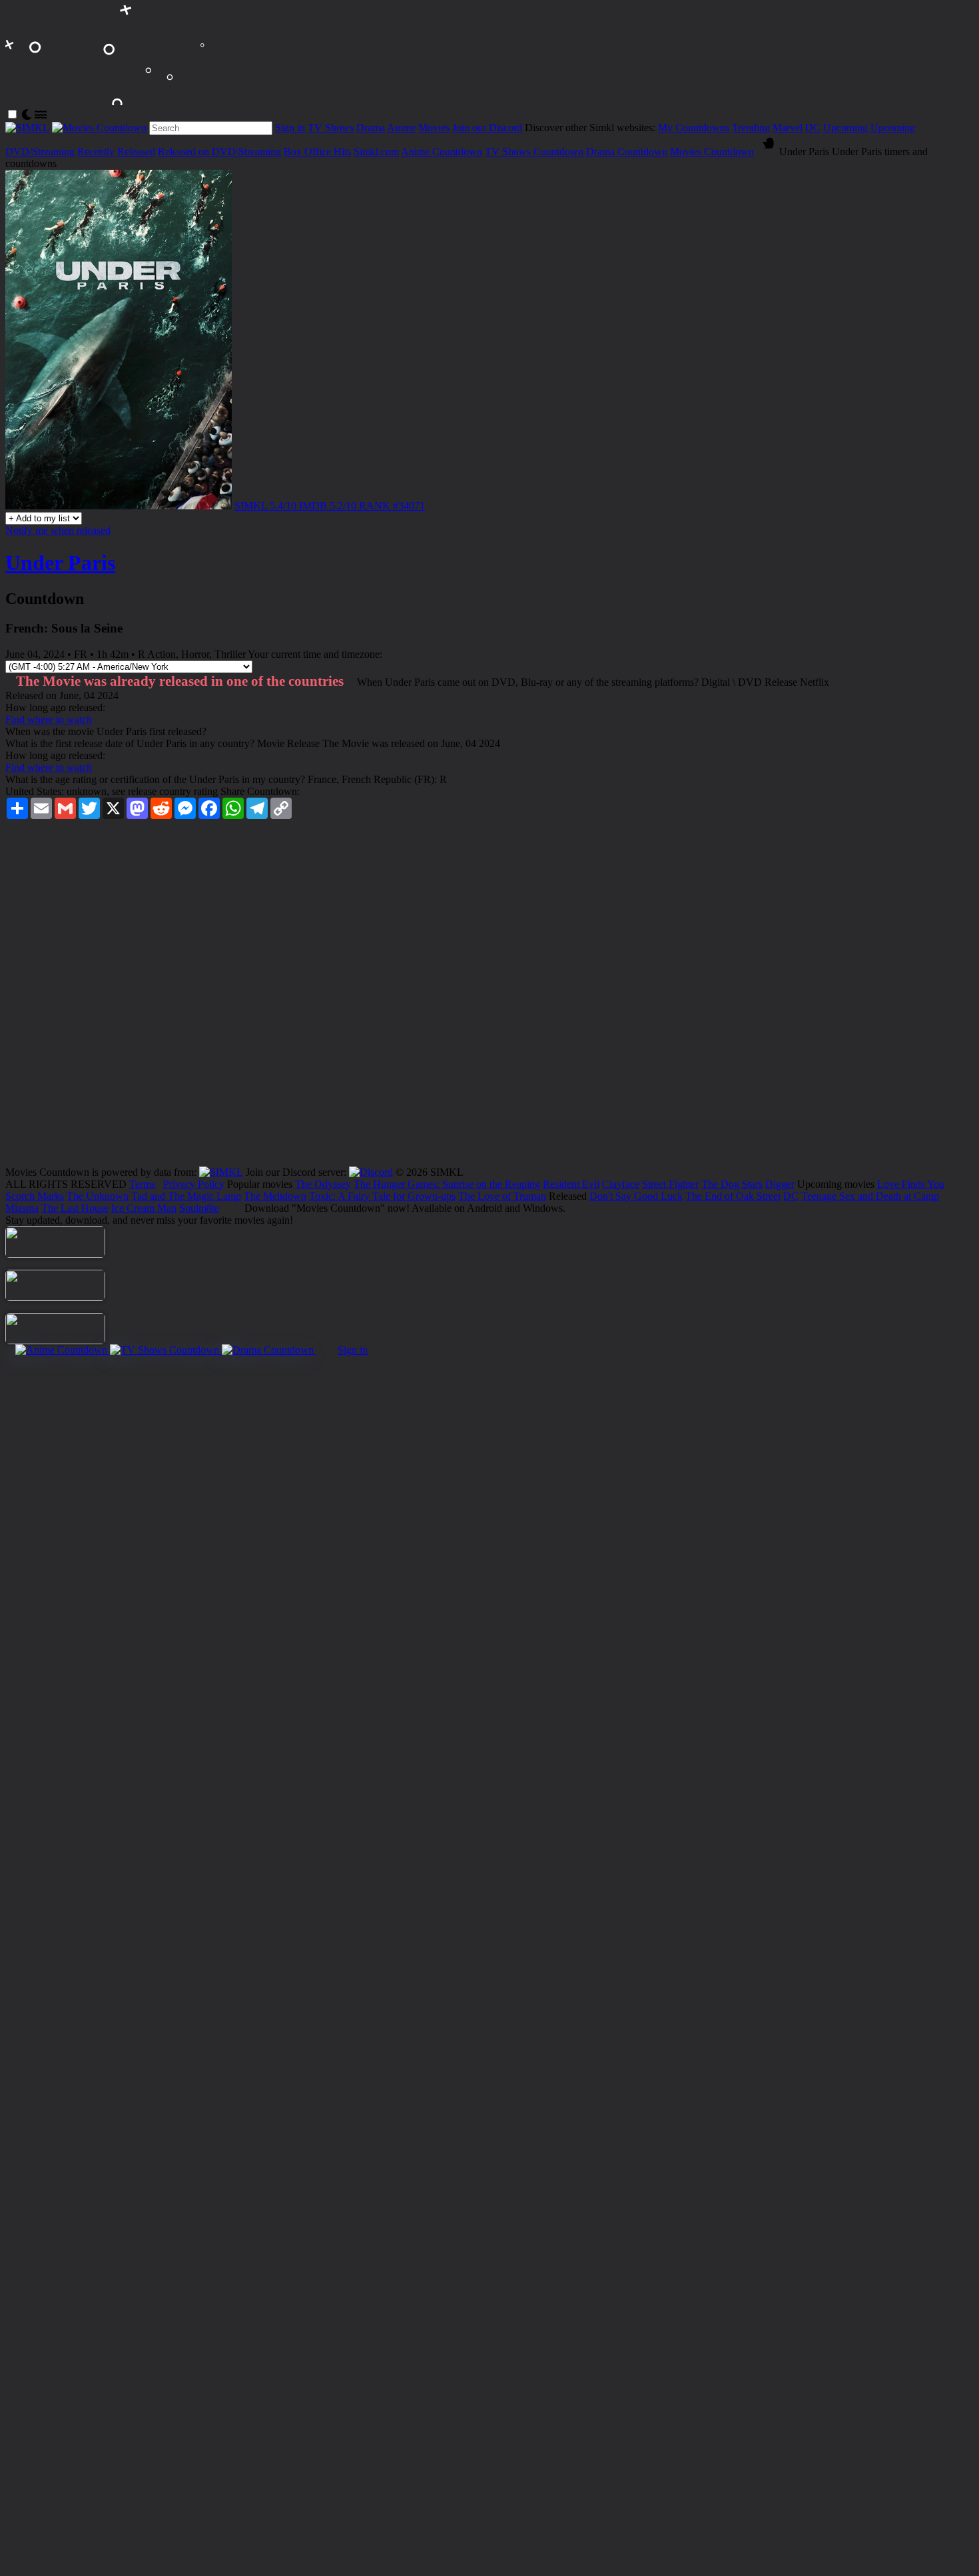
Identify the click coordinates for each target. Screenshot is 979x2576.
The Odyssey (323, 1184)
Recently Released (116, 151)
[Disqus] (489, 997)
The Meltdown (275, 1196)
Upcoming (845, 128)
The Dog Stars (732, 1184)
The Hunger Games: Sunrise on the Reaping (447, 1184)
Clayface (621, 1184)
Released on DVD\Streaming (219, 151)
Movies (434, 128)
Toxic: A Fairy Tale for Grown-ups (382, 1196)
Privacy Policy (194, 1184)
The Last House (75, 1208)
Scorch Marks (35, 1196)
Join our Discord (487, 128)
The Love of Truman (502, 1196)
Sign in (290, 128)
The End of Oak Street (733, 1196)
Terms (142, 1184)
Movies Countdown (712, 151)
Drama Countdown (627, 151)
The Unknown (98, 1196)
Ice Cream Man (144, 1208)
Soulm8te (199, 1208)
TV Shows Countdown (534, 151)
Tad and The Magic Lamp (186, 1196)
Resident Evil (571, 1184)
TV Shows (331, 128)
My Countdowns (694, 128)
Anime (401, 128)
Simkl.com (376, 151)
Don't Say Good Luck (636, 1196)
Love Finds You (911, 1184)
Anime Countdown (442, 151)
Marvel (788, 128)
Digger (780, 1184)
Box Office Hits (317, 151)
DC (813, 128)
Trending (751, 128)
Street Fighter (670, 1184)
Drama (371, 128)
